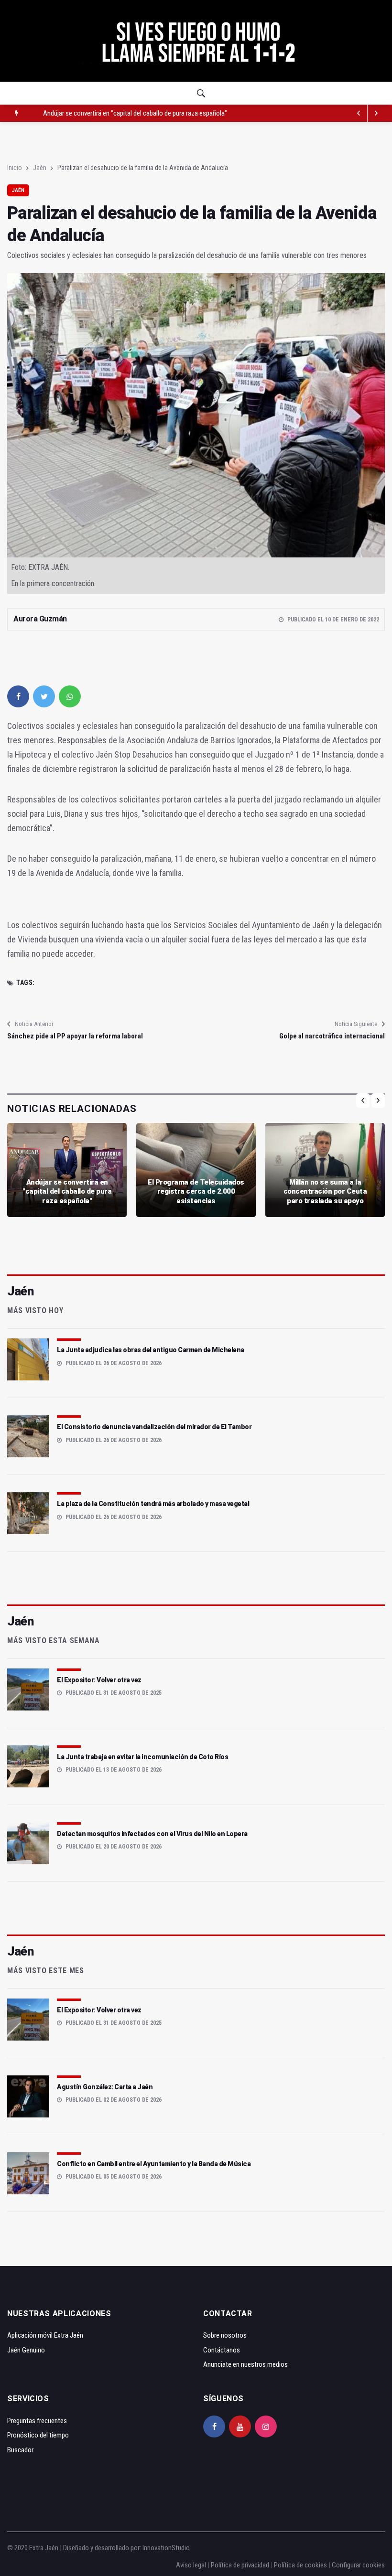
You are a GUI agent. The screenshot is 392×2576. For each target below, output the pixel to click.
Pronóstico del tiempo (38, 2435)
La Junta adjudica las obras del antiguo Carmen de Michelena (151, 1350)
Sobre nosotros (225, 2335)
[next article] (359, 113)
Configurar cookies (358, 2565)
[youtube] (240, 2426)
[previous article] (376, 113)
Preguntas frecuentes (37, 2421)
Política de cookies (300, 2565)
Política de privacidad (240, 2565)
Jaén (40, 168)
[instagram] (266, 2426)
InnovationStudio (166, 2548)
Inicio (15, 168)
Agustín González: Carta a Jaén (105, 2087)
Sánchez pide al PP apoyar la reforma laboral (75, 1036)
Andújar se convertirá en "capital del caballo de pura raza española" (67, 1192)
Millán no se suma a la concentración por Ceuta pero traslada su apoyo (325, 1192)
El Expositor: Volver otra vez (99, 1680)
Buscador (20, 2450)
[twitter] (44, 696)
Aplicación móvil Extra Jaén (45, 2335)
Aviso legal (191, 2565)
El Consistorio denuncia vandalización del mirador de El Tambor (154, 1427)
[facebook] (18, 696)
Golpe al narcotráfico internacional (332, 1036)
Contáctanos (222, 2350)
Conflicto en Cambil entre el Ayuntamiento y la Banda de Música (154, 2164)
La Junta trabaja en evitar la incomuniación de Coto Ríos (142, 1757)
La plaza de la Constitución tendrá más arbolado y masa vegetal (153, 1504)
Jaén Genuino (26, 2350)
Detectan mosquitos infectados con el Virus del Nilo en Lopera (152, 1834)
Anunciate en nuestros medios (245, 2364)
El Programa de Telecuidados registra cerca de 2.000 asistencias (131, 113)
